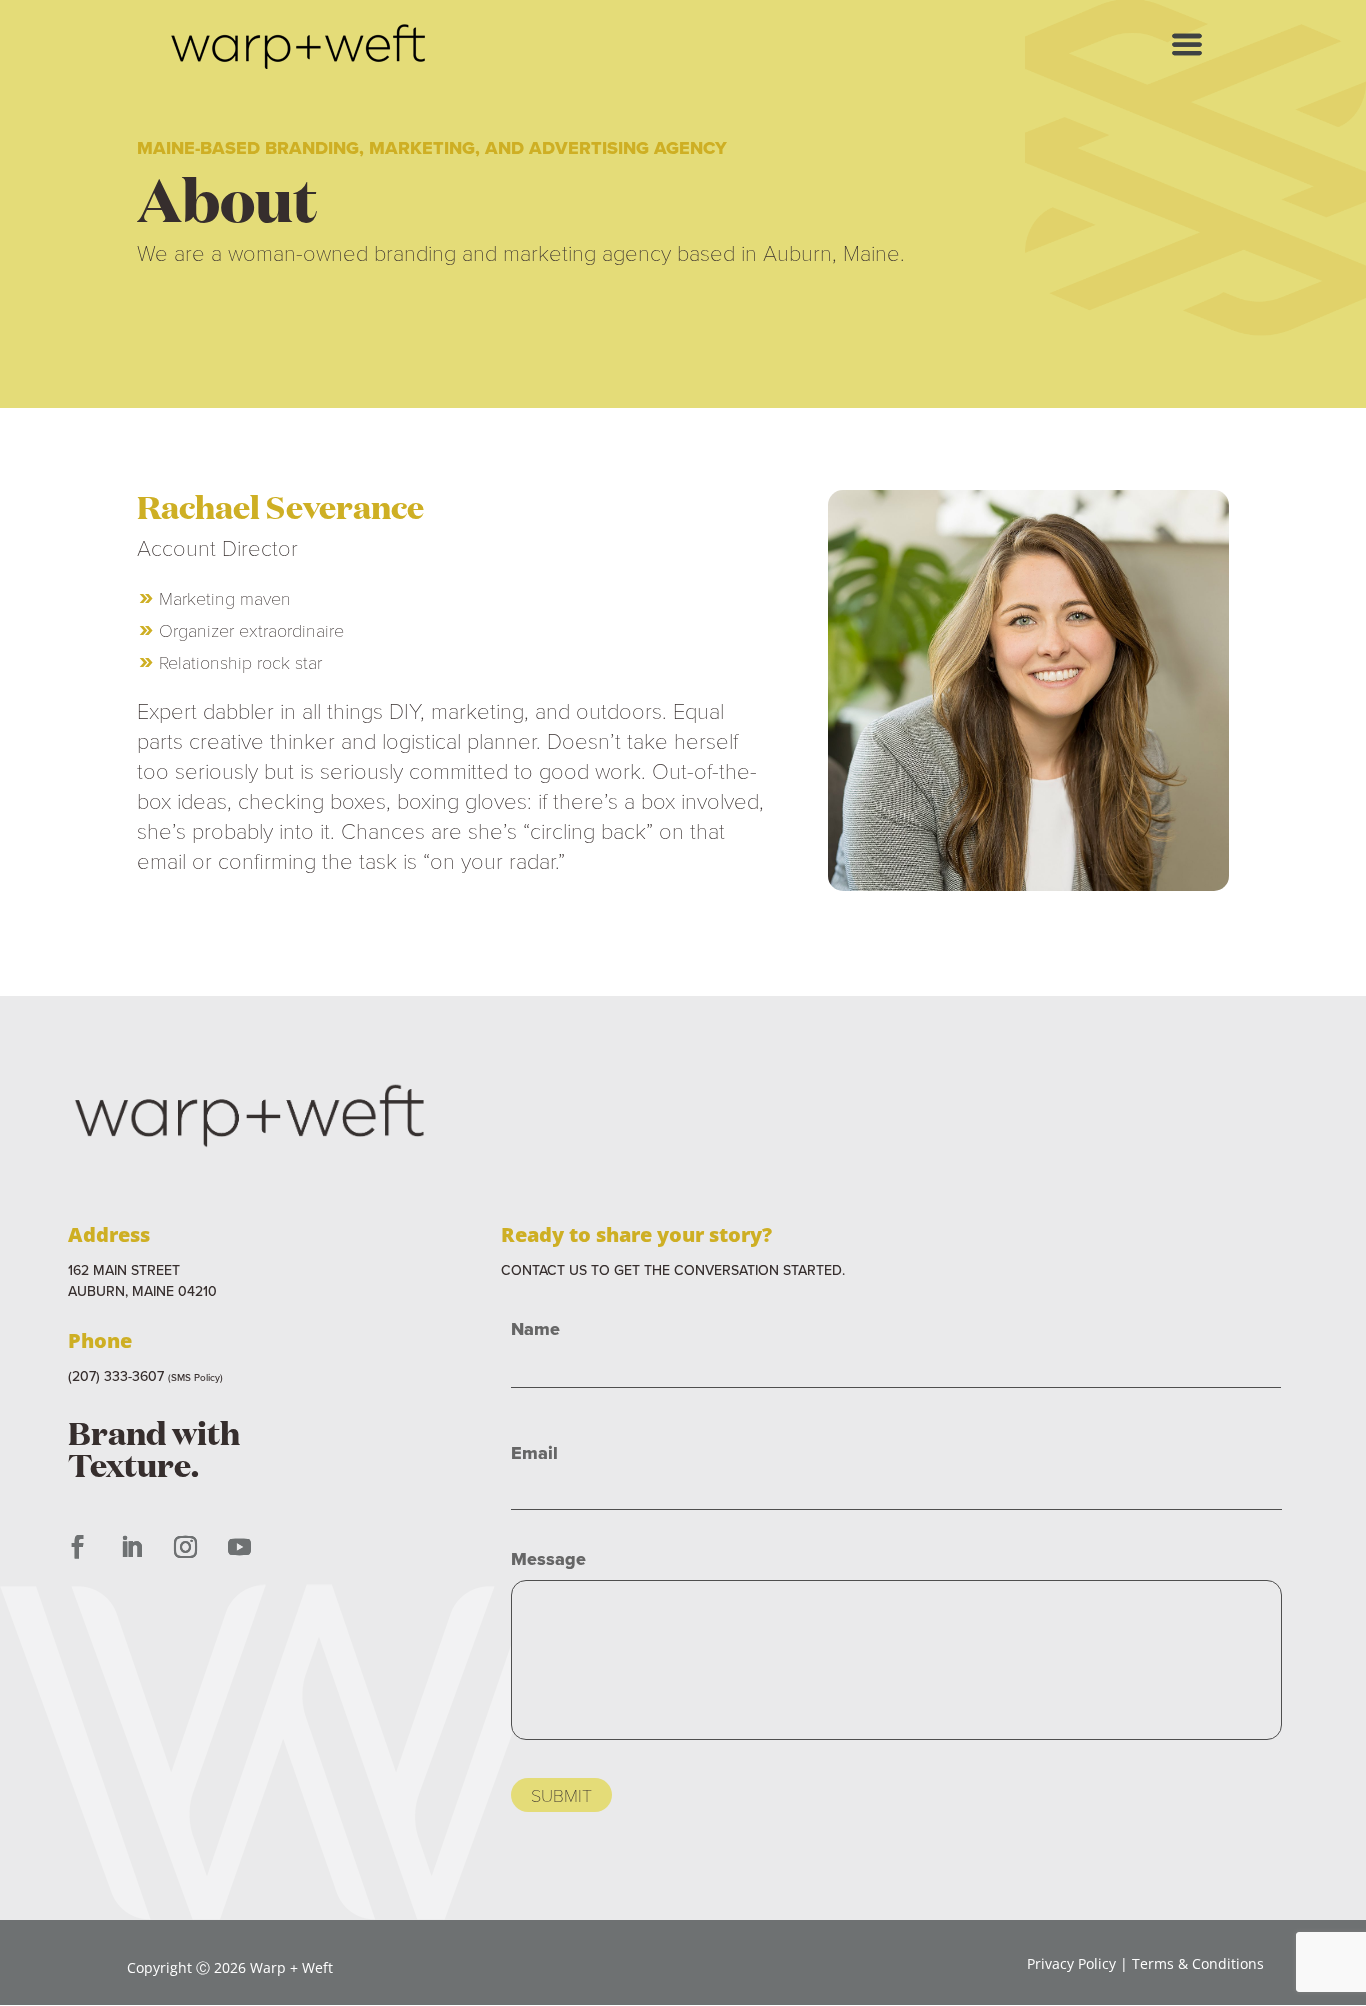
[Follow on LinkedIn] (131, 1547)
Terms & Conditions (1198, 1963)
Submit (561, 1795)
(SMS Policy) (195, 1377)
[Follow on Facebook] (77, 1547)
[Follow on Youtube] (239, 1547)
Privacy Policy (1071, 1963)
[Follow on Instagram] (185, 1547)
